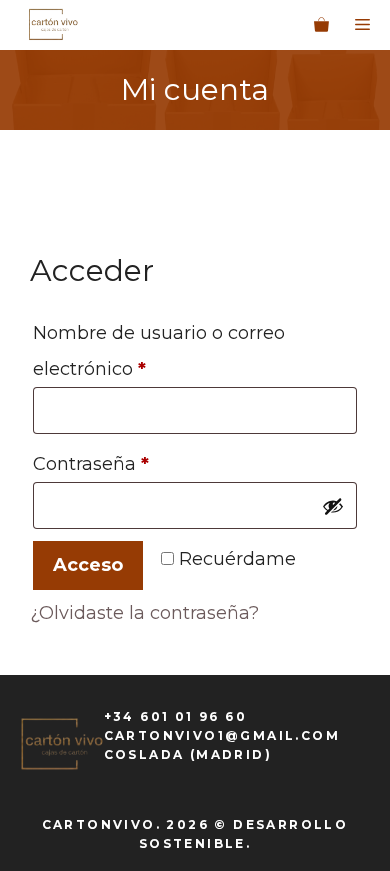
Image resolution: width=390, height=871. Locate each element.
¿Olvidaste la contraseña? (144, 613)
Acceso (88, 565)
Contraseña (141, 463)
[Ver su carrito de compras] (321, 25)
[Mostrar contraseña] (333, 506)
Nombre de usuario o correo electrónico (159, 351)
